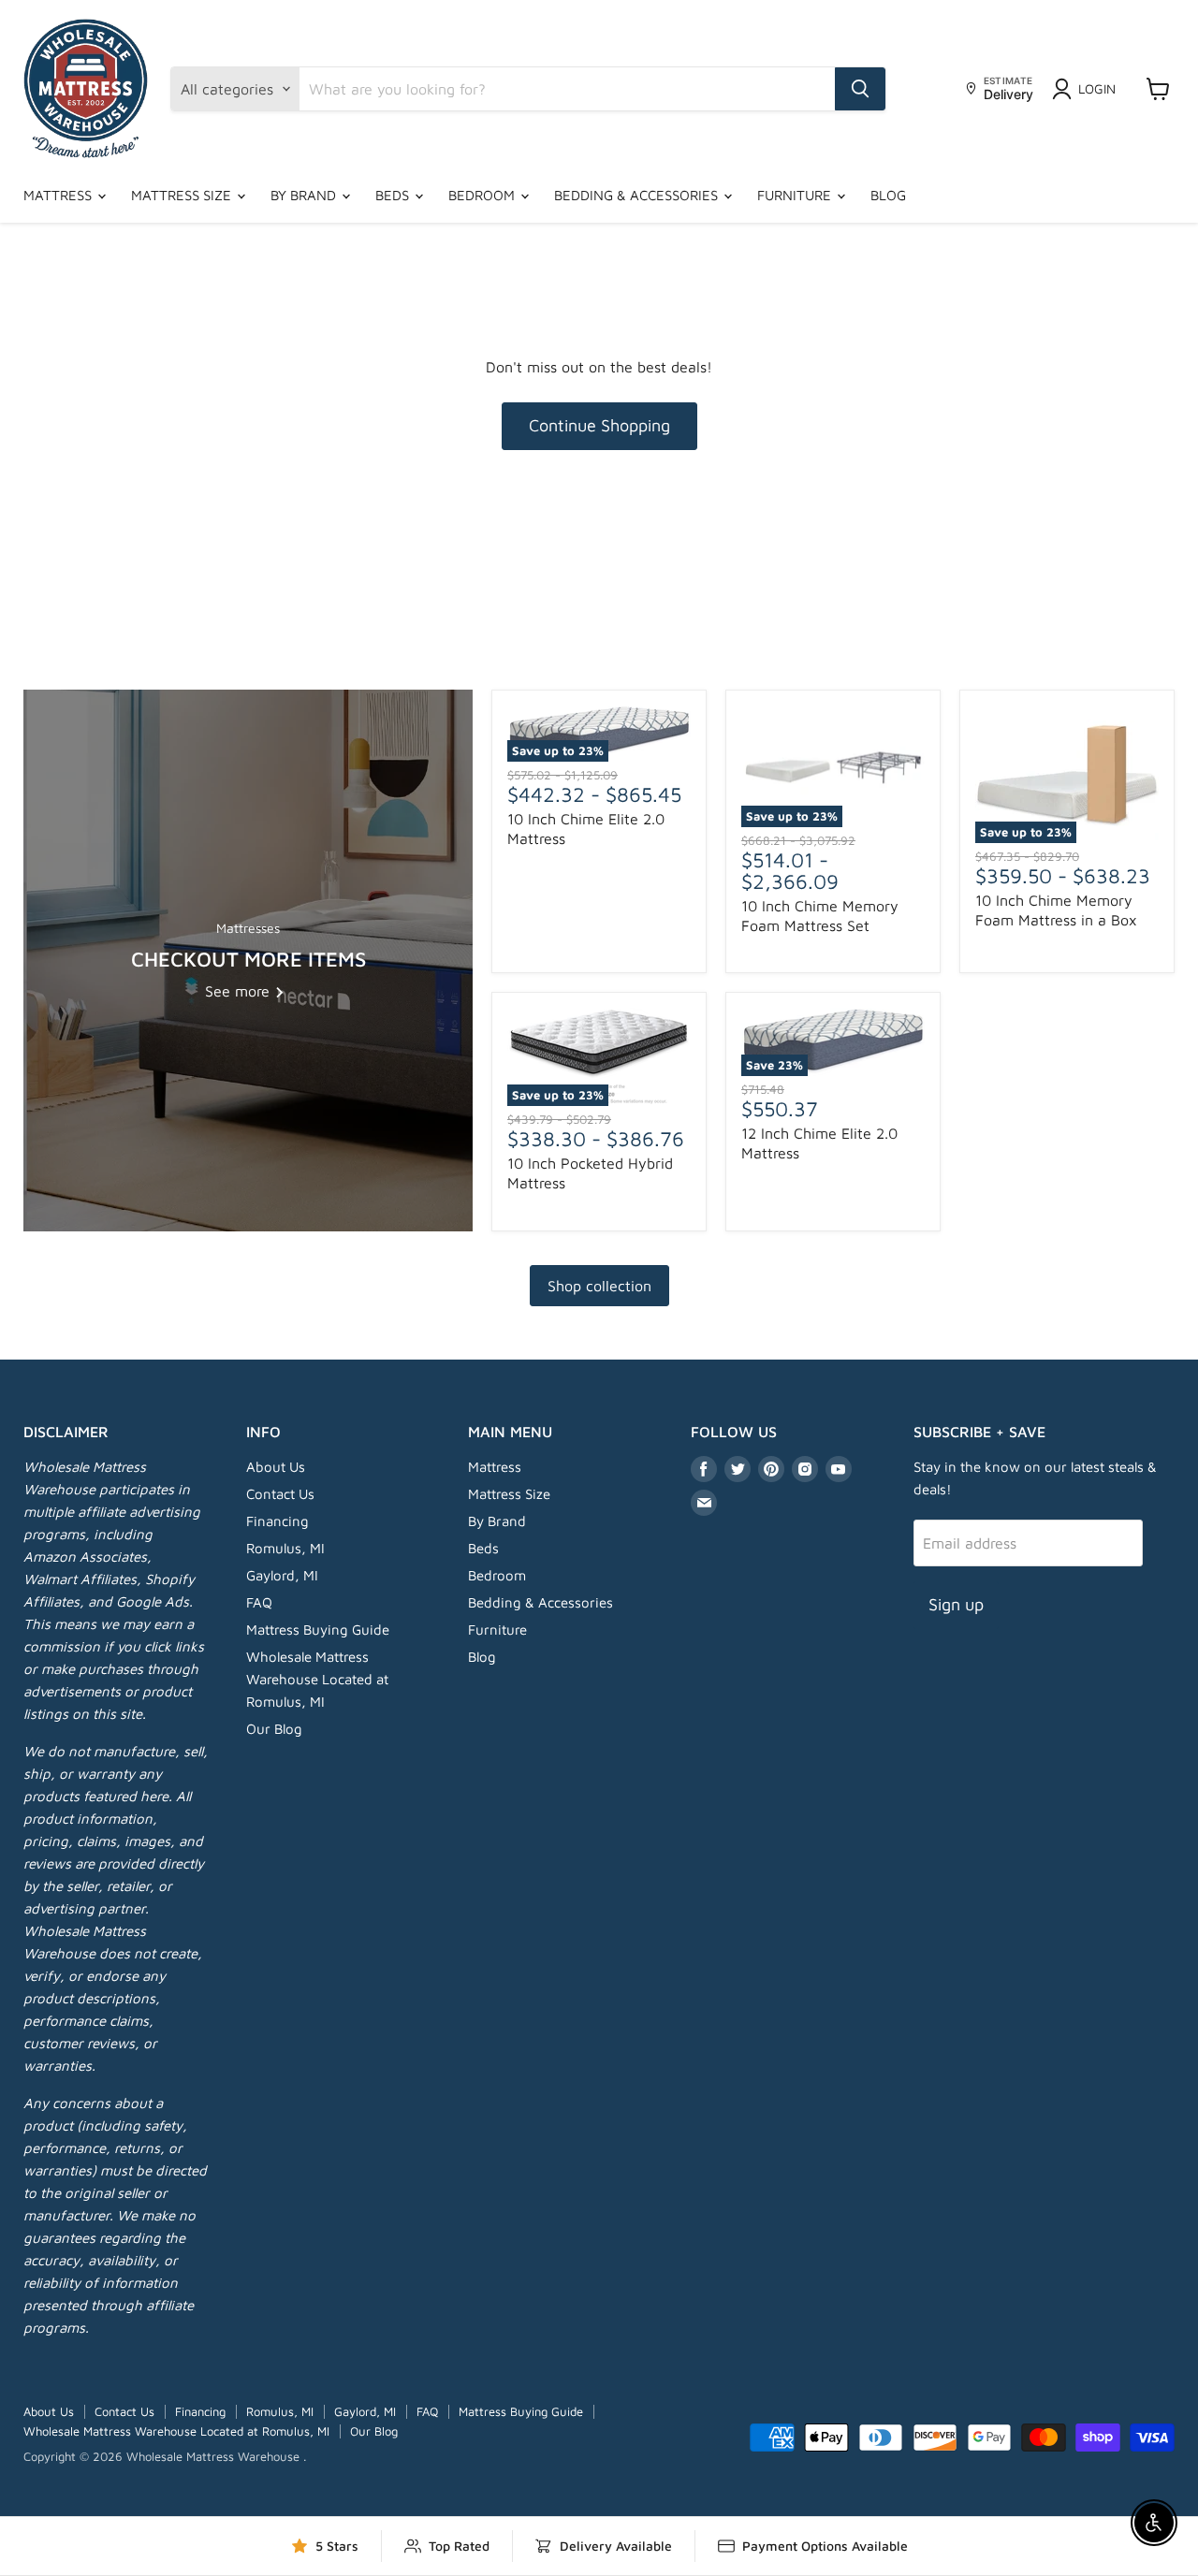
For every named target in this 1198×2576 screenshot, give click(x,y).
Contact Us (280, 1494)
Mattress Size (183, 195)
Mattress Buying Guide (318, 1630)
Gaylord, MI (282, 1575)
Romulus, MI (285, 1548)
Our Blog (274, 1729)
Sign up (956, 1604)
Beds (394, 195)
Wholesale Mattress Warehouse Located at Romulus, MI (317, 1679)
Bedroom (483, 195)
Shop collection (599, 1286)
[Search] (860, 89)
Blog (888, 195)
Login (1097, 88)
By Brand (305, 195)
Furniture (796, 195)
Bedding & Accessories (638, 195)
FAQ (259, 1602)
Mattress (59, 195)
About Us (276, 1467)
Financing (278, 1521)
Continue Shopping (599, 425)
